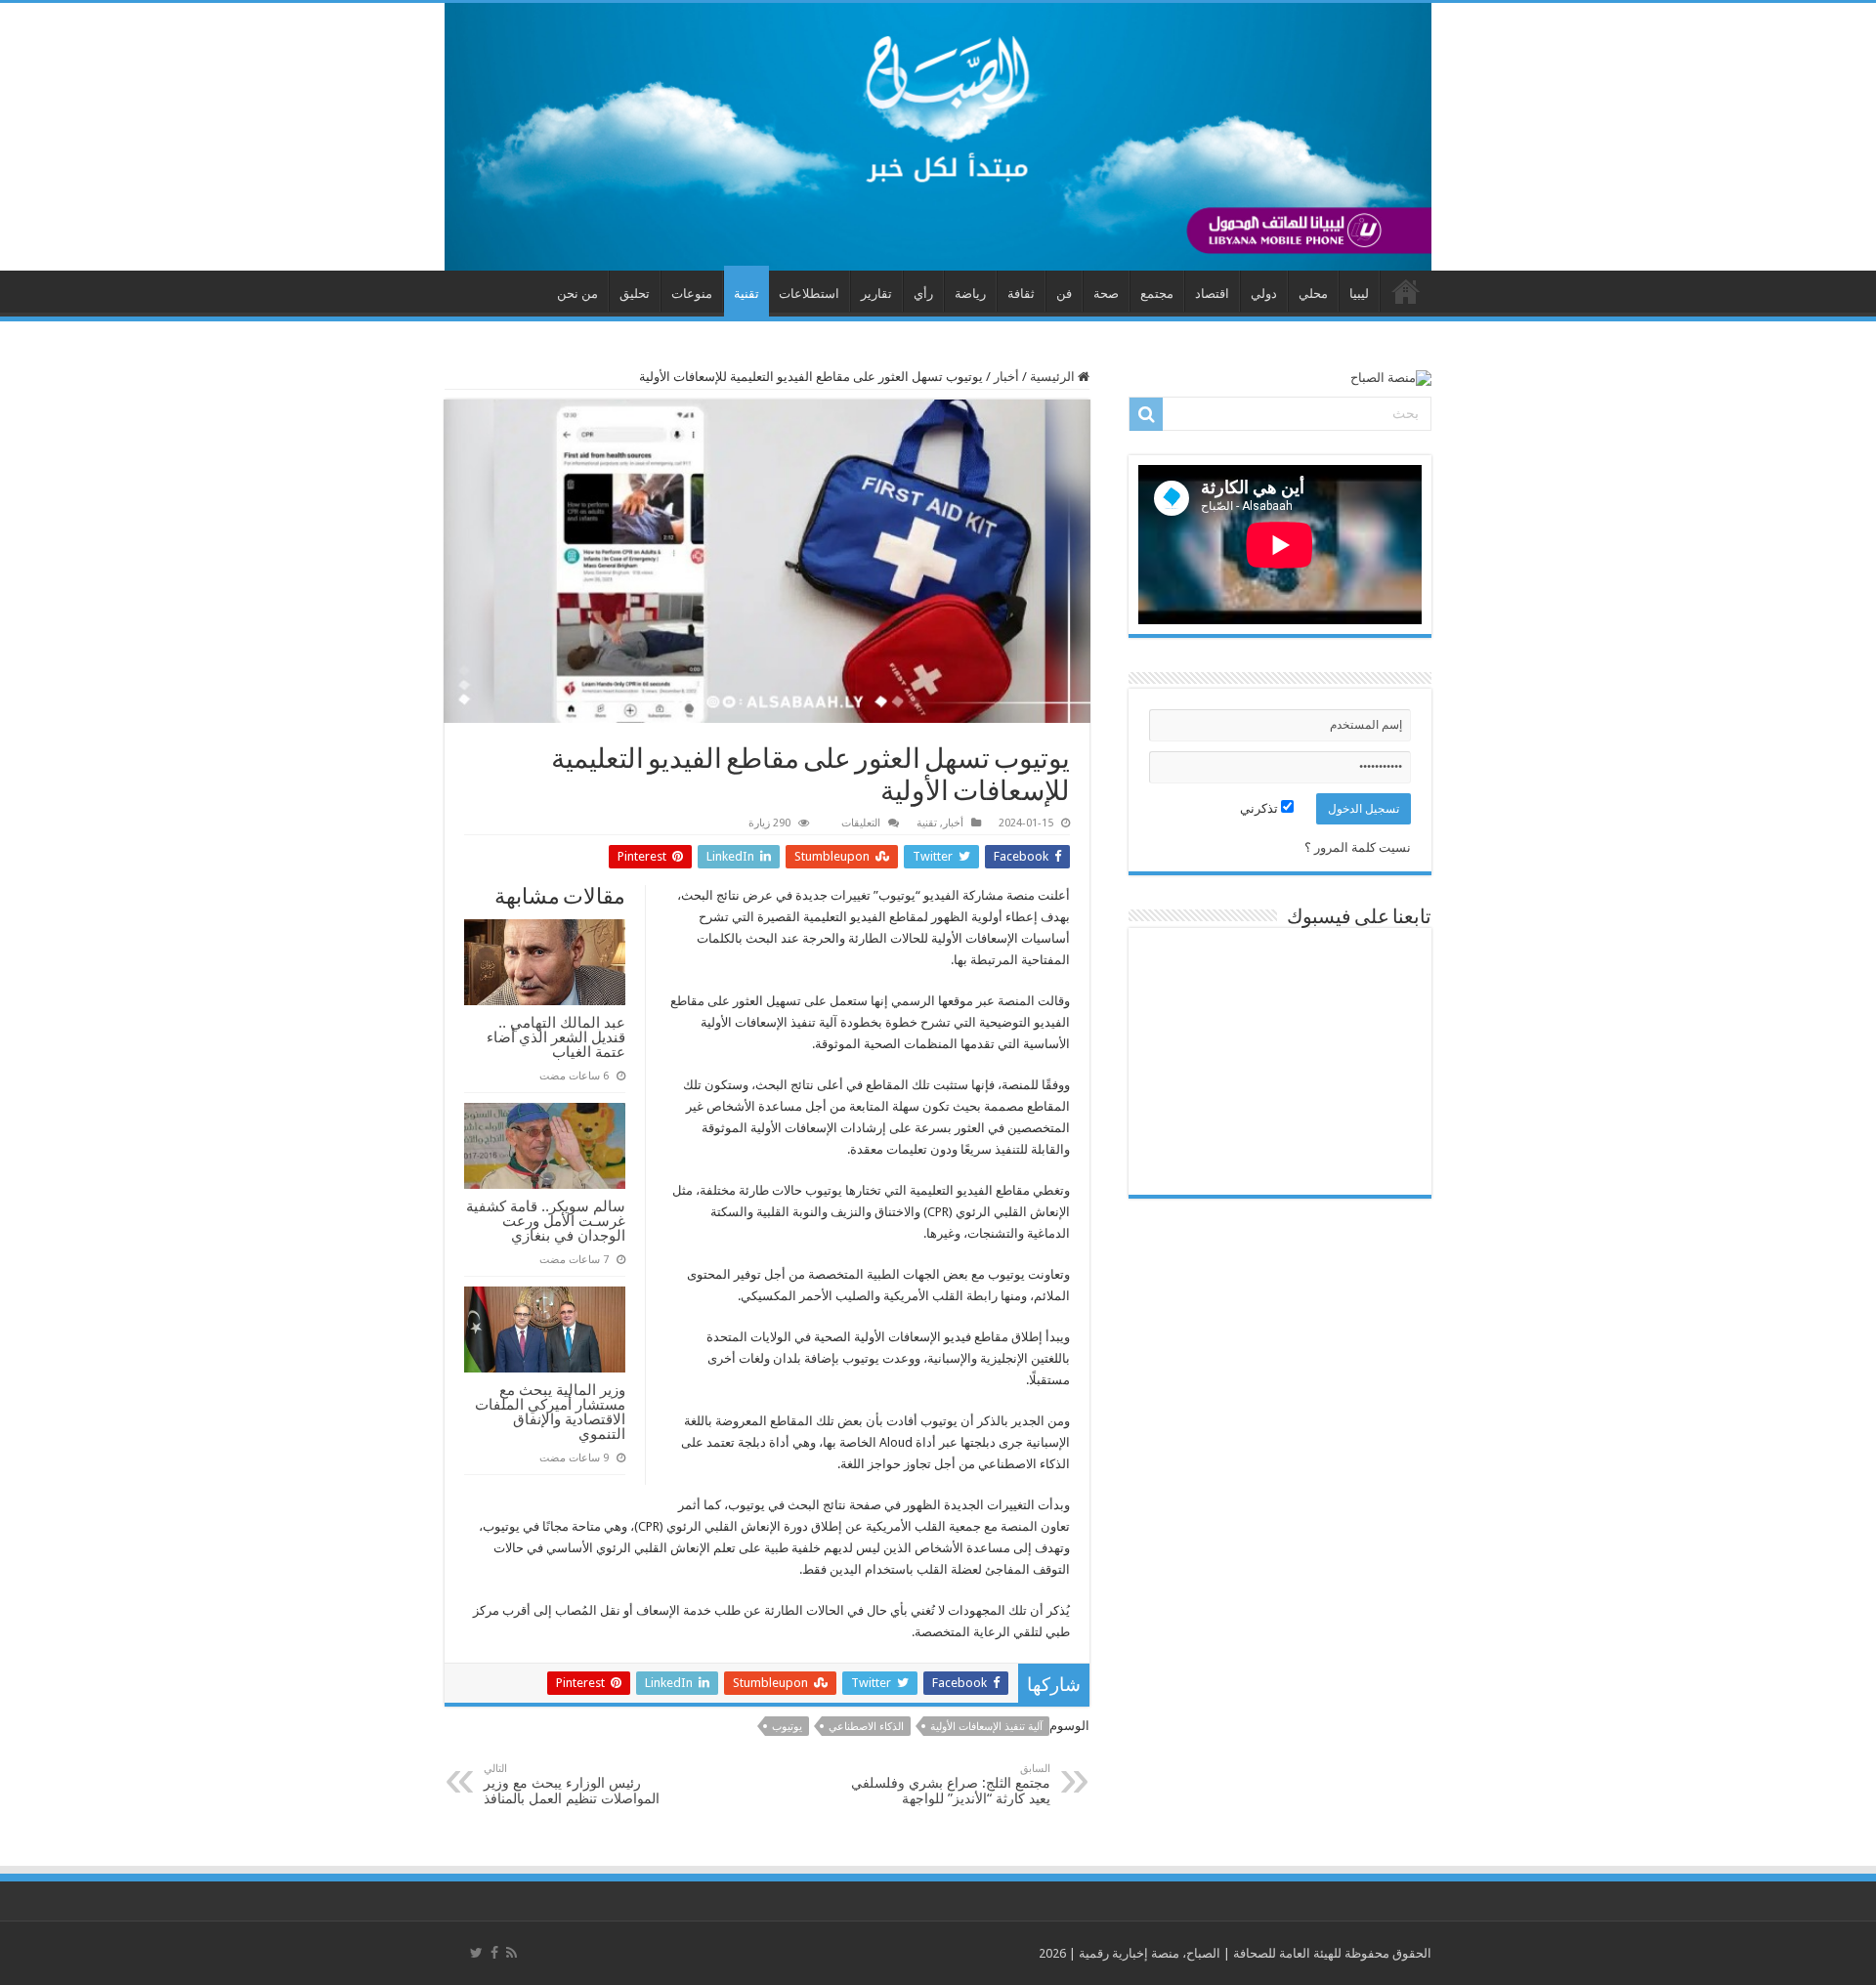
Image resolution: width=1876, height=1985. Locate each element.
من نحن (577, 294)
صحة (1106, 294)
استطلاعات (809, 294)
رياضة (970, 294)
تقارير (876, 294)
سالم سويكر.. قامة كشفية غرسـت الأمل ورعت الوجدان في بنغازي (546, 1221)
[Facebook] (494, 1953)
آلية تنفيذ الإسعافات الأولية (986, 1727)
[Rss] (512, 1953)
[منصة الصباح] (938, 137)
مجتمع (1157, 294)
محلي (1313, 294)
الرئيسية (1054, 377)
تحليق (635, 294)
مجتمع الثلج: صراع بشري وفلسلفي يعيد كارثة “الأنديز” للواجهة (951, 1784)
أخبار (1006, 377)
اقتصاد (1212, 294)
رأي (923, 294)
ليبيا (1359, 294)
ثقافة (1021, 294)
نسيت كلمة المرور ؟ (1358, 847)
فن (1064, 294)
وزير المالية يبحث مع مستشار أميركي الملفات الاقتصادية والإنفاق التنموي (550, 1412)
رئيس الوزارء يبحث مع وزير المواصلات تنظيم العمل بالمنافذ (572, 1784)
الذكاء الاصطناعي (866, 1727)
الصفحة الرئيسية (1406, 291)
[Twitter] (476, 1953)
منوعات (692, 294)
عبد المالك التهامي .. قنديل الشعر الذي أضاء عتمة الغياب (556, 1037)
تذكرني (1260, 808)
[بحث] (1146, 414)
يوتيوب (787, 1727)
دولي (1264, 294)
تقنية (746, 294)
